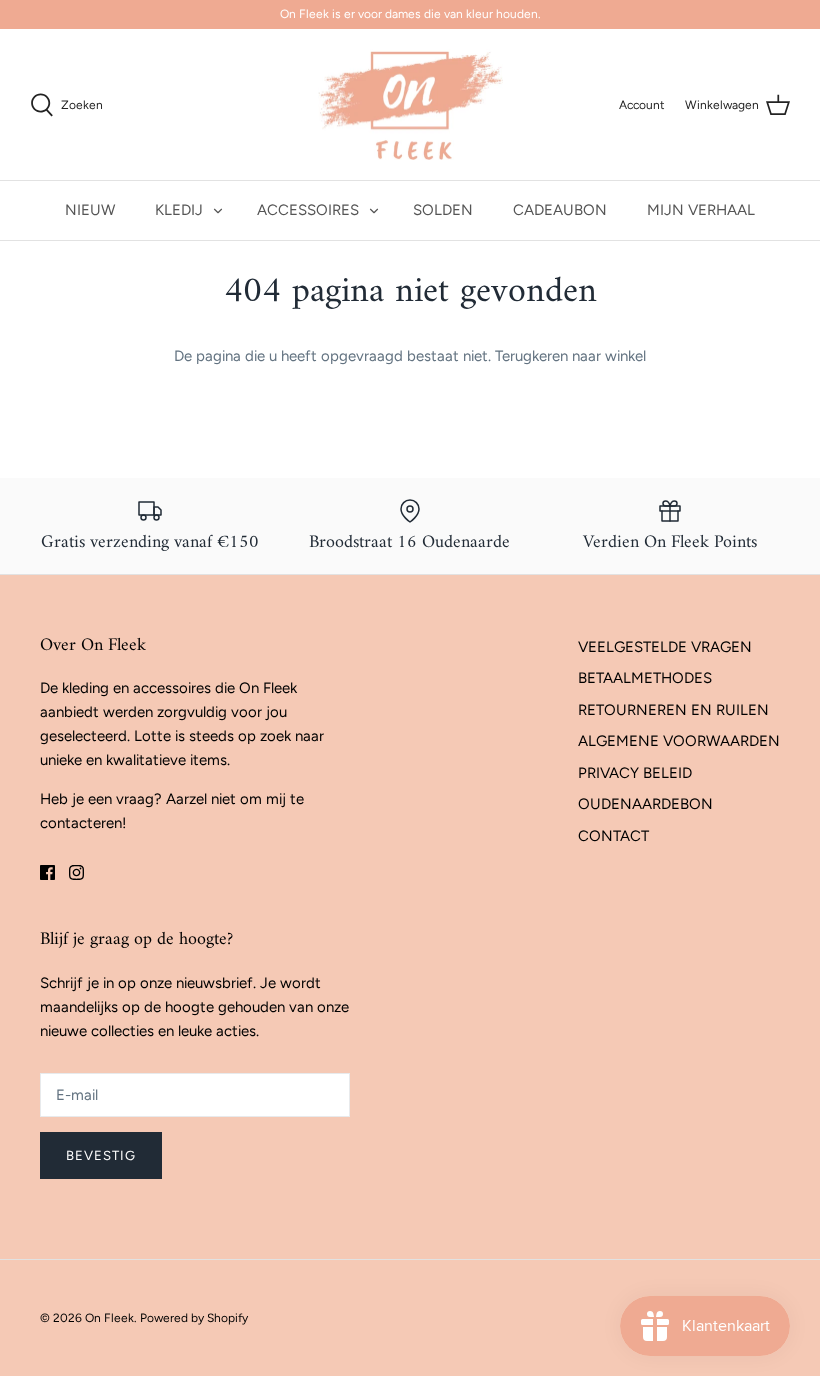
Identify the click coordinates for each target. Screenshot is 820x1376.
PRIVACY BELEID (635, 773)
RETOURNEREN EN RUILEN (673, 710)
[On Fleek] (410, 105)
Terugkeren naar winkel (570, 356)
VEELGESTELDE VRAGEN (665, 647)
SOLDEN (443, 210)
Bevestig (101, 1155)
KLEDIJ (179, 210)
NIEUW (90, 210)
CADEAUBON (560, 210)
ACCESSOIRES (308, 210)
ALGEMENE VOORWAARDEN (679, 741)
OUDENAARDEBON (645, 804)
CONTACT (613, 836)
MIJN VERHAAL (701, 210)
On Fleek (109, 1318)
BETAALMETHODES (645, 678)
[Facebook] (47, 872)
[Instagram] (76, 872)
